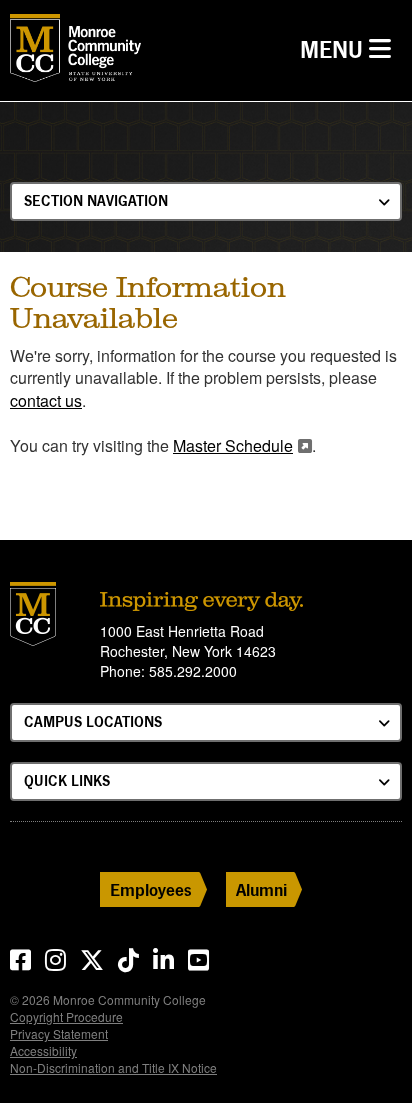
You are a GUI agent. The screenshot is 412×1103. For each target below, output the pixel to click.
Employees (151, 889)
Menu (350, 49)
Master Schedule (233, 445)
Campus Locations (93, 721)
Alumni (261, 889)
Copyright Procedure (66, 1016)
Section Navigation (96, 200)
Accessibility (43, 1050)
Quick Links (67, 780)
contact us (46, 400)
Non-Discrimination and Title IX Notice (113, 1067)
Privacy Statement (59, 1033)
